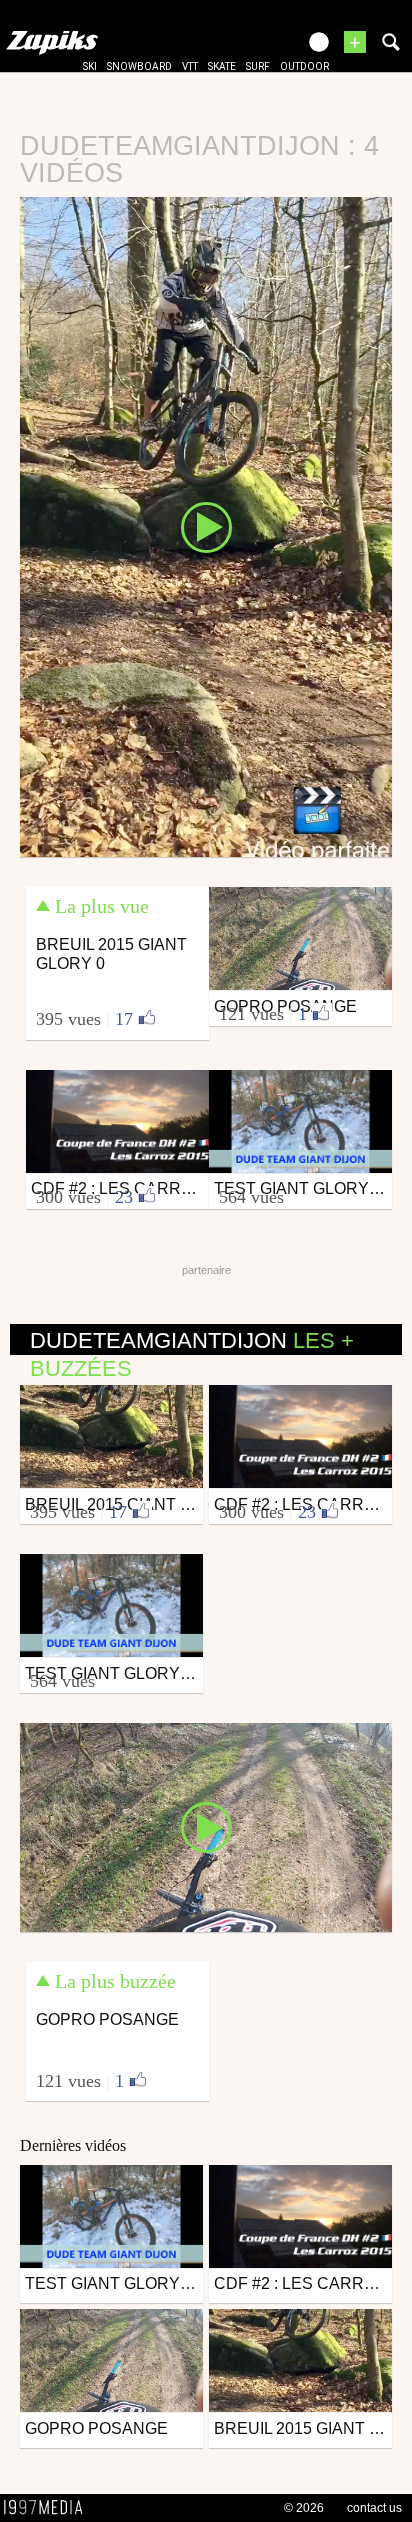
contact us (374, 2508)
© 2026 (304, 2508)
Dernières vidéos (73, 2145)
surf (258, 66)
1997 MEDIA (49, 2508)
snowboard (139, 66)
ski (90, 66)
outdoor (304, 66)
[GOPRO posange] (206, 1826)
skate (222, 66)
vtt (190, 66)
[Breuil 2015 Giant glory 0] (206, 526)
